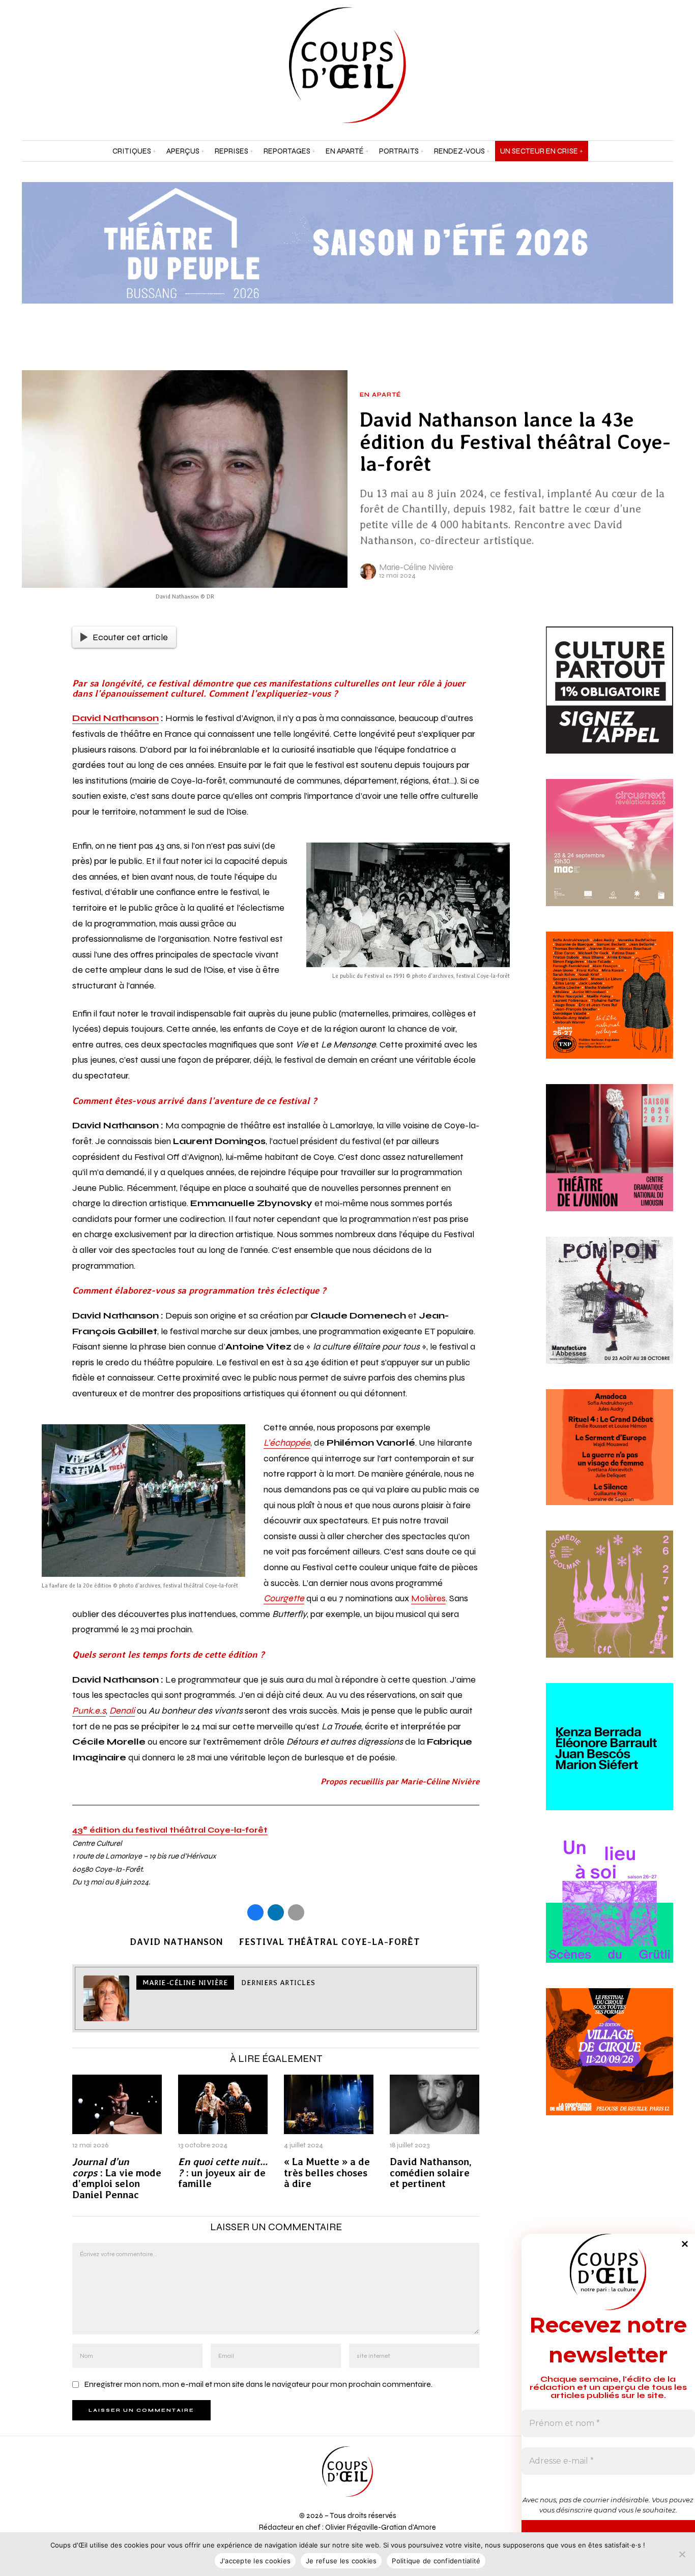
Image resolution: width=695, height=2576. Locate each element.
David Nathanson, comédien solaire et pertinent (431, 2173)
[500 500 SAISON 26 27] (610, 1160)
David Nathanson (115, 718)
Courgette (284, 1598)
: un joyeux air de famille (223, 2173)
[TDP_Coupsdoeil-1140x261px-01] (347, 242)
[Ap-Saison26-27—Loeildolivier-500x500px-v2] (610, 1758)
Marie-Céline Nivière (416, 567)
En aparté (380, 395)
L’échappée (287, 1443)
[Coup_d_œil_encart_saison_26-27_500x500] (610, 1007)
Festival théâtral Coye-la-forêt (330, 1942)
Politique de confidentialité (436, 2561)
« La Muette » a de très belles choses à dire (327, 2173)
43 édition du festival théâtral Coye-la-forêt (170, 1830)
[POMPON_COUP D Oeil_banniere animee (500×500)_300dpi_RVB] (610, 1312)
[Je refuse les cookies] (682, 2554)
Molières (428, 1598)
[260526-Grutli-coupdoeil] (610, 1911)
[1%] (610, 702)
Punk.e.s (89, 1711)
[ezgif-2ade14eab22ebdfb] (610, 2063)
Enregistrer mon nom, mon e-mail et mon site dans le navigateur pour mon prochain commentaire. (258, 2384)
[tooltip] (640, 65)
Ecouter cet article (130, 637)
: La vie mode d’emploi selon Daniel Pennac (117, 2179)
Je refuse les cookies (341, 2561)
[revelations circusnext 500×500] (610, 855)
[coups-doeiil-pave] (610, 1459)
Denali (122, 1711)
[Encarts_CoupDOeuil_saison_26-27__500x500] (610, 1606)
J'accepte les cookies (255, 2561)
